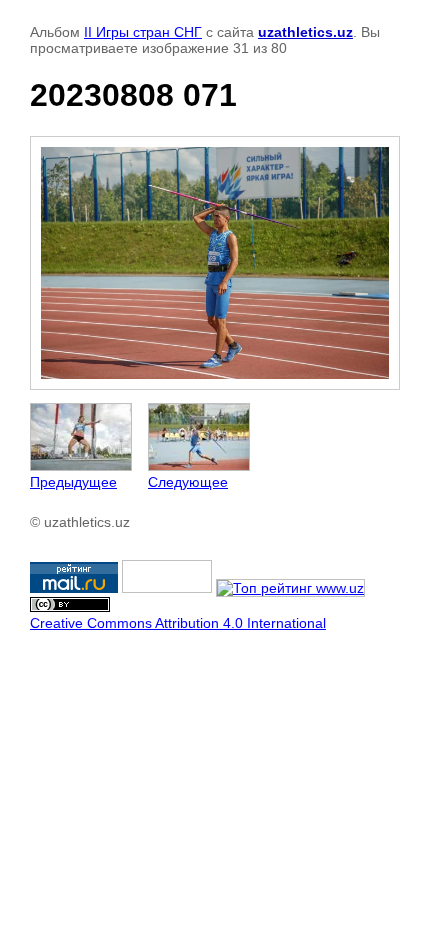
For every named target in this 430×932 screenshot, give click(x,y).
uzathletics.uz (305, 32)
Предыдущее (73, 482)
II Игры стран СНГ (143, 32)
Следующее (188, 482)
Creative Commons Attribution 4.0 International (178, 623)
